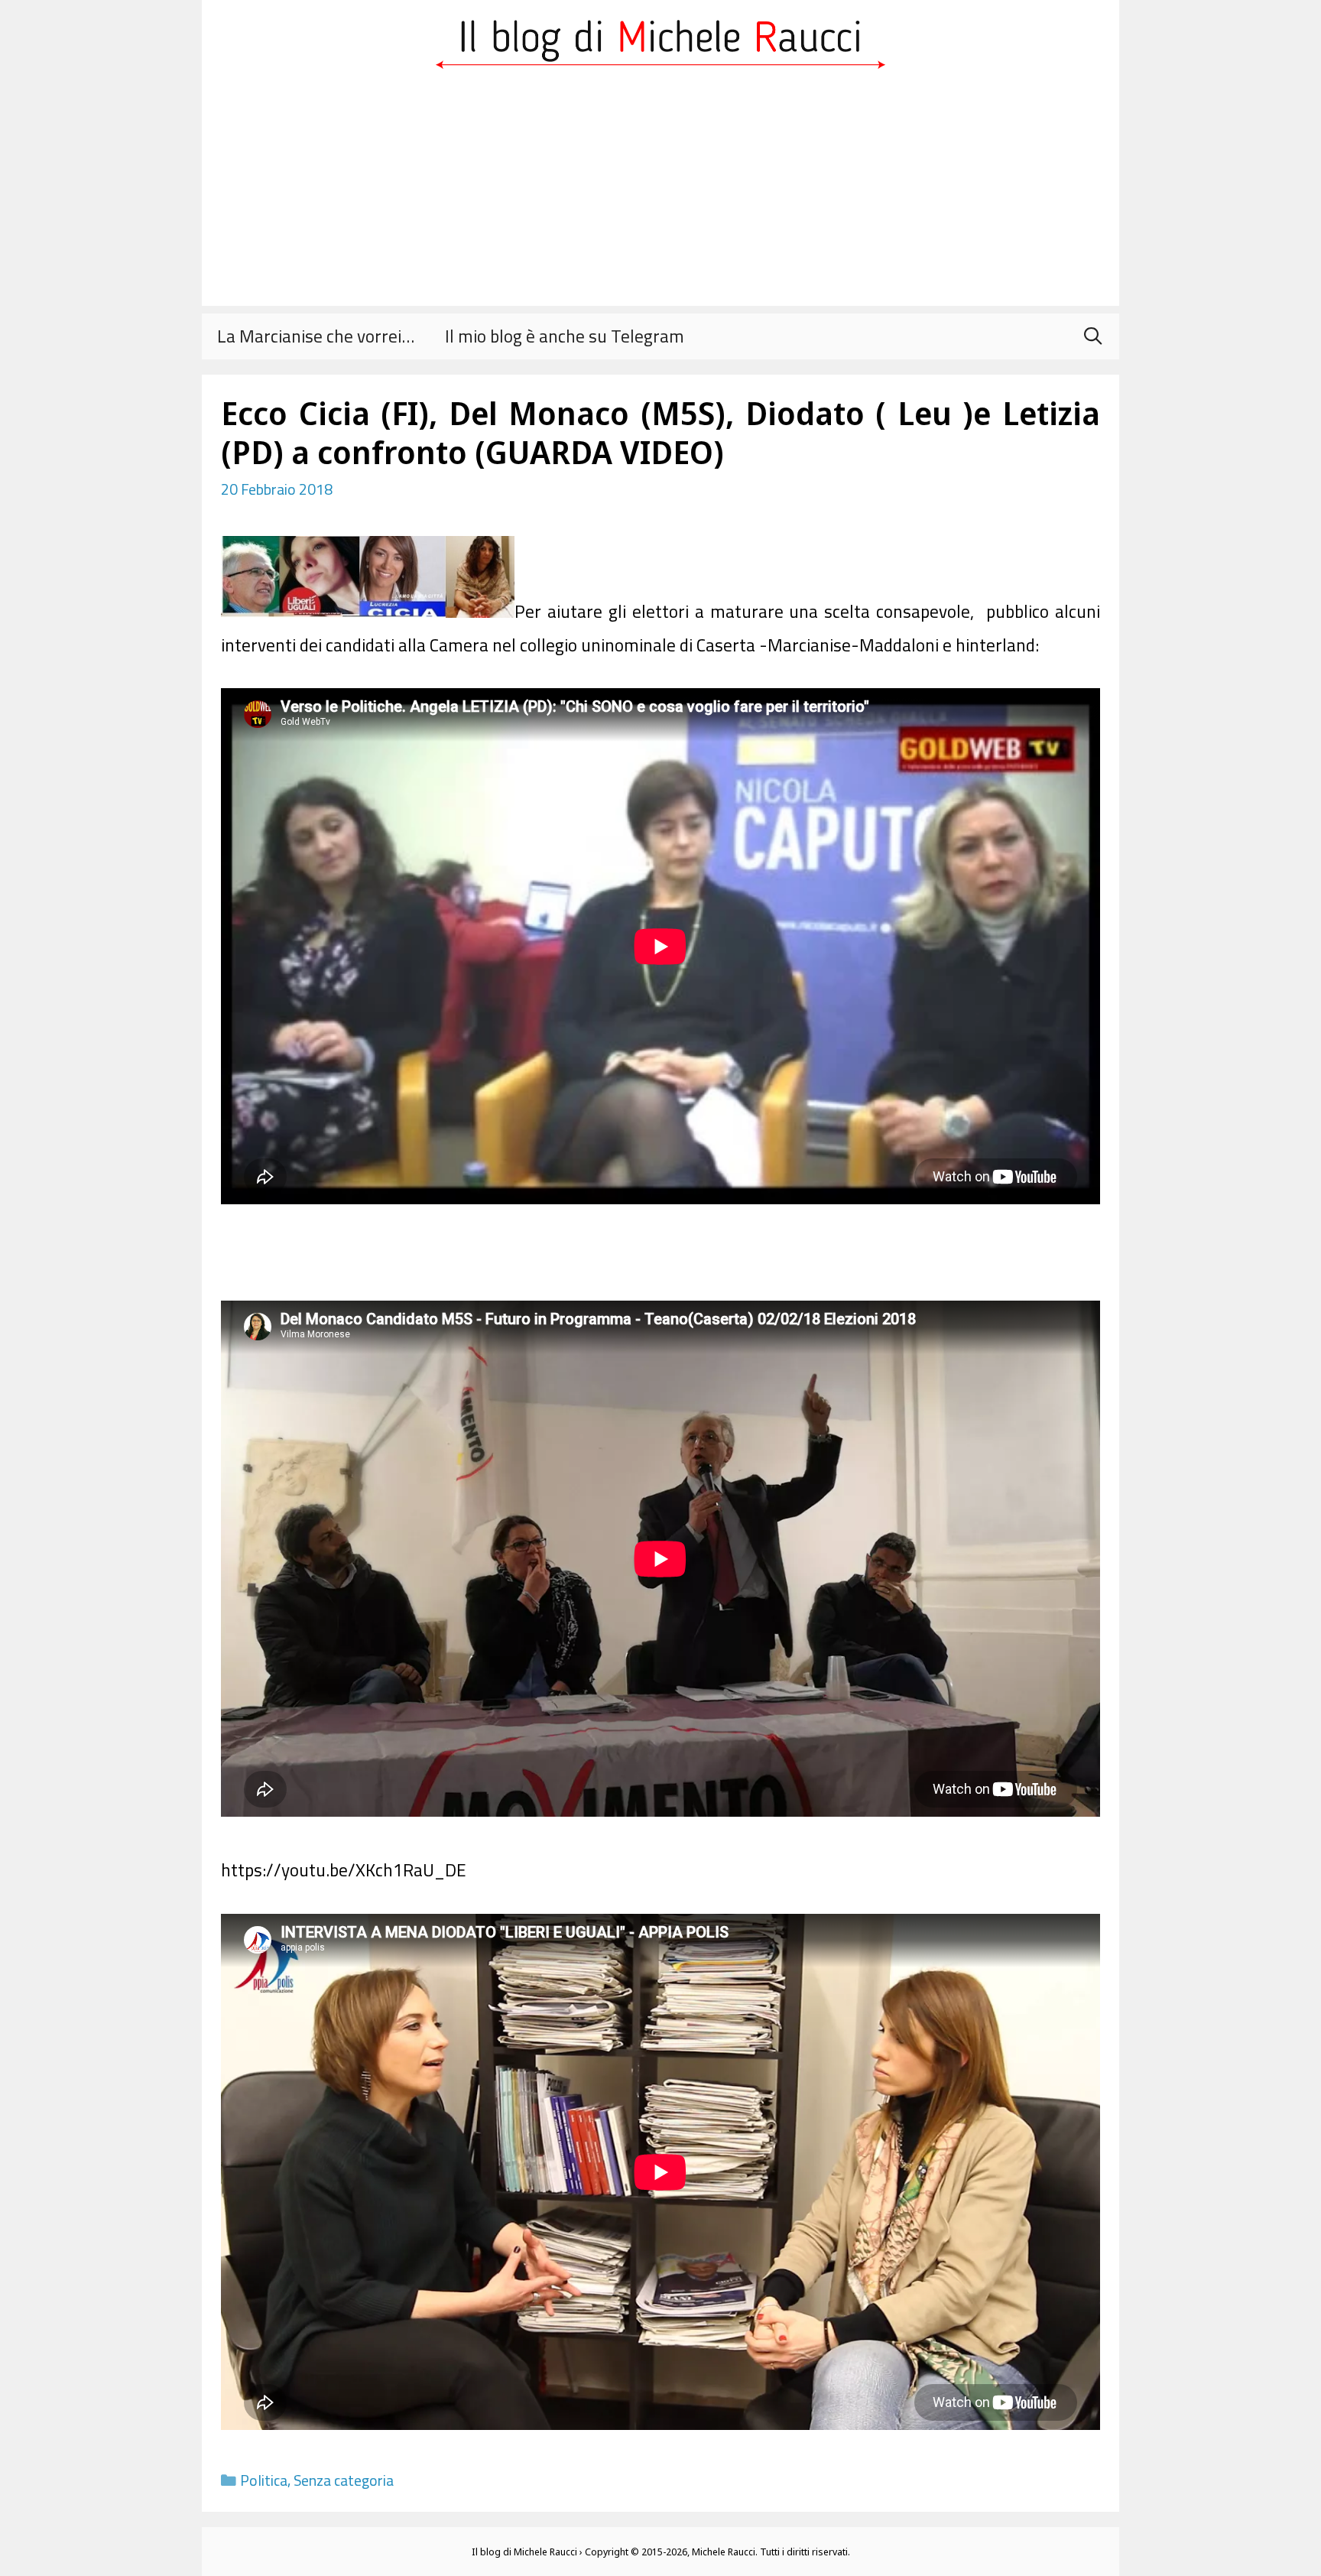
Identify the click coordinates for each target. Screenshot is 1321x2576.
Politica (264, 2480)
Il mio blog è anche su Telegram (565, 336)
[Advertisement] (660, 199)
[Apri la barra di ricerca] (1092, 336)
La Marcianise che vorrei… (316, 336)
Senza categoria (344, 2480)
